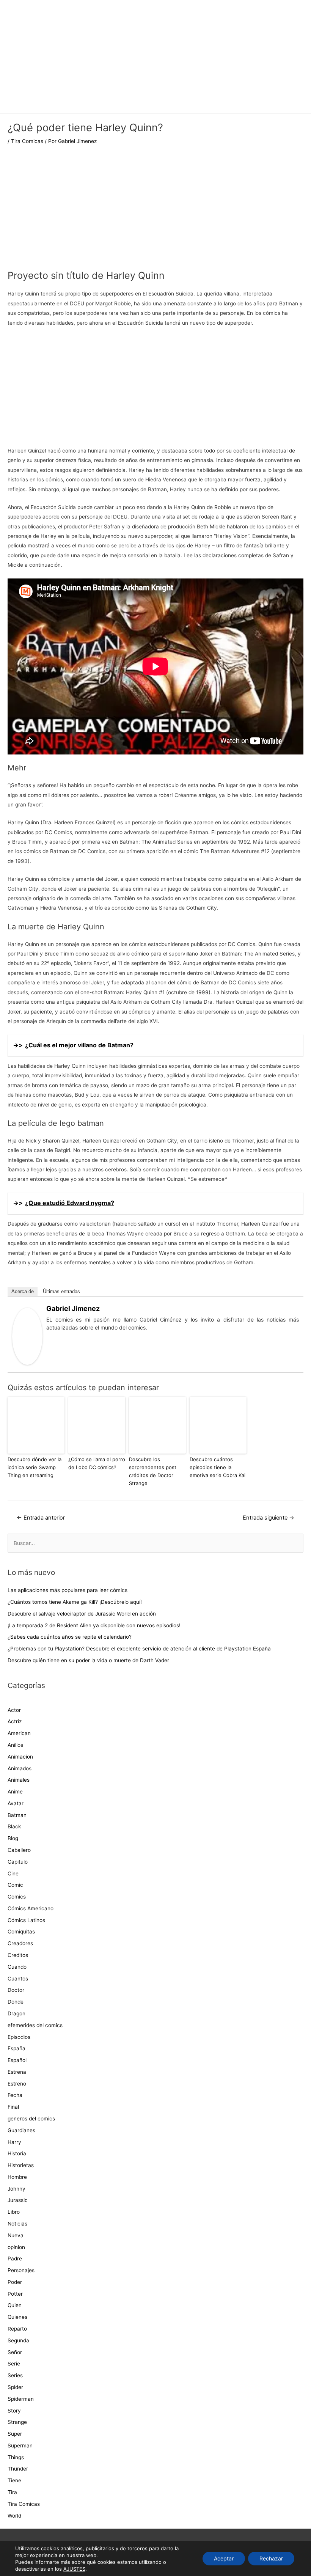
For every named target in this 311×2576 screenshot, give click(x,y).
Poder (15, 2282)
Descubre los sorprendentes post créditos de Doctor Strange (153, 1471)
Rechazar (271, 2558)
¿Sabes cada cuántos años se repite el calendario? (70, 1637)
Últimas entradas (61, 1291)
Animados (20, 1768)
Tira (12, 2492)
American (19, 1733)
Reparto (17, 2329)
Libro (14, 2212)
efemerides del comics (35, 2025)
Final (13, 2107)
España (16, 2048)
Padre (15, 2259)
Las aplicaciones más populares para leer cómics (68, 1590)
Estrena (17, 2072)
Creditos (18, 1955)
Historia (17, 2153)
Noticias (17, 2224)
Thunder (18, 2469)
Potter (15, 2294)
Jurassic (18, 2200)
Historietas (21, 2165)
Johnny (16, 2189)
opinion (16, 2247)
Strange (17, 2422)
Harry (14, 2142)
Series (15, 2375)
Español (17, 2060)
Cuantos (18, 1979)
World (14, 2516)
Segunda (18, 2340)
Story (14, 2411)
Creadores (20, 1943)
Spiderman (21, 2399)
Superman (20, 2446)
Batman (17, 1815)
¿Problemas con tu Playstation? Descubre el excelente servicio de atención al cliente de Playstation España (139, 1649)
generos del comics (31, 2119)
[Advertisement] (155, 212)
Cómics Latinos (26, 1920)
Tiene (14, 2480)
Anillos (15, 1745)
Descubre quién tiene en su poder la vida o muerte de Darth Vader (88, 1660)
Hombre (17, 2177)
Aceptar (224, 2558)
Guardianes (21, 2130)
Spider (15, 2387)
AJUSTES (74, 2569)
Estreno (17, 2084)
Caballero (19, 1850)
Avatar (16, 1803)
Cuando (17, 1967)
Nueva (16, 2235)
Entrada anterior (41, 1518)
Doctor (16, 1990)
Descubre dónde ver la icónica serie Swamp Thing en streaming (35, 1467)
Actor (14, 1710)
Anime (15, 1792)
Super (15, 2434)
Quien (15, 2305)
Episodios (19, 2037)
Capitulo (18, 1862)
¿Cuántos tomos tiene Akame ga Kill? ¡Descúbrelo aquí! (75, 1602)
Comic (15, 1885)
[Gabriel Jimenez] (27, 1336)
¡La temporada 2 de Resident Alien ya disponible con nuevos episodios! (94, 1625)
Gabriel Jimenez (73, 1308)
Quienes (17, 2317)
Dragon (16, 2013)
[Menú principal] (155, 104)
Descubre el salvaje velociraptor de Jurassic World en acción (82, 1614)
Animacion (20, 1757)
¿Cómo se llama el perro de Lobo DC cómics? (97, 1463)
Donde (16, 2002)
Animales (19, 1780)
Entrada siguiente (269, 1518)
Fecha (15, 2095)
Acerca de (23, 1291)
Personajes (21, 2270)
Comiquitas (21, 1932)
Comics (17, 1897)
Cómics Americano (31, 1908)
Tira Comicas (27, 141)
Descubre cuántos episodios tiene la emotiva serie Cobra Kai (218, 1467)
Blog (13, 1838)
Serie (14, 2364)
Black (14, 1826)
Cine (13, 1873)
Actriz (15, 1721)
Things (16, 2457)
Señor (15, 2352)
